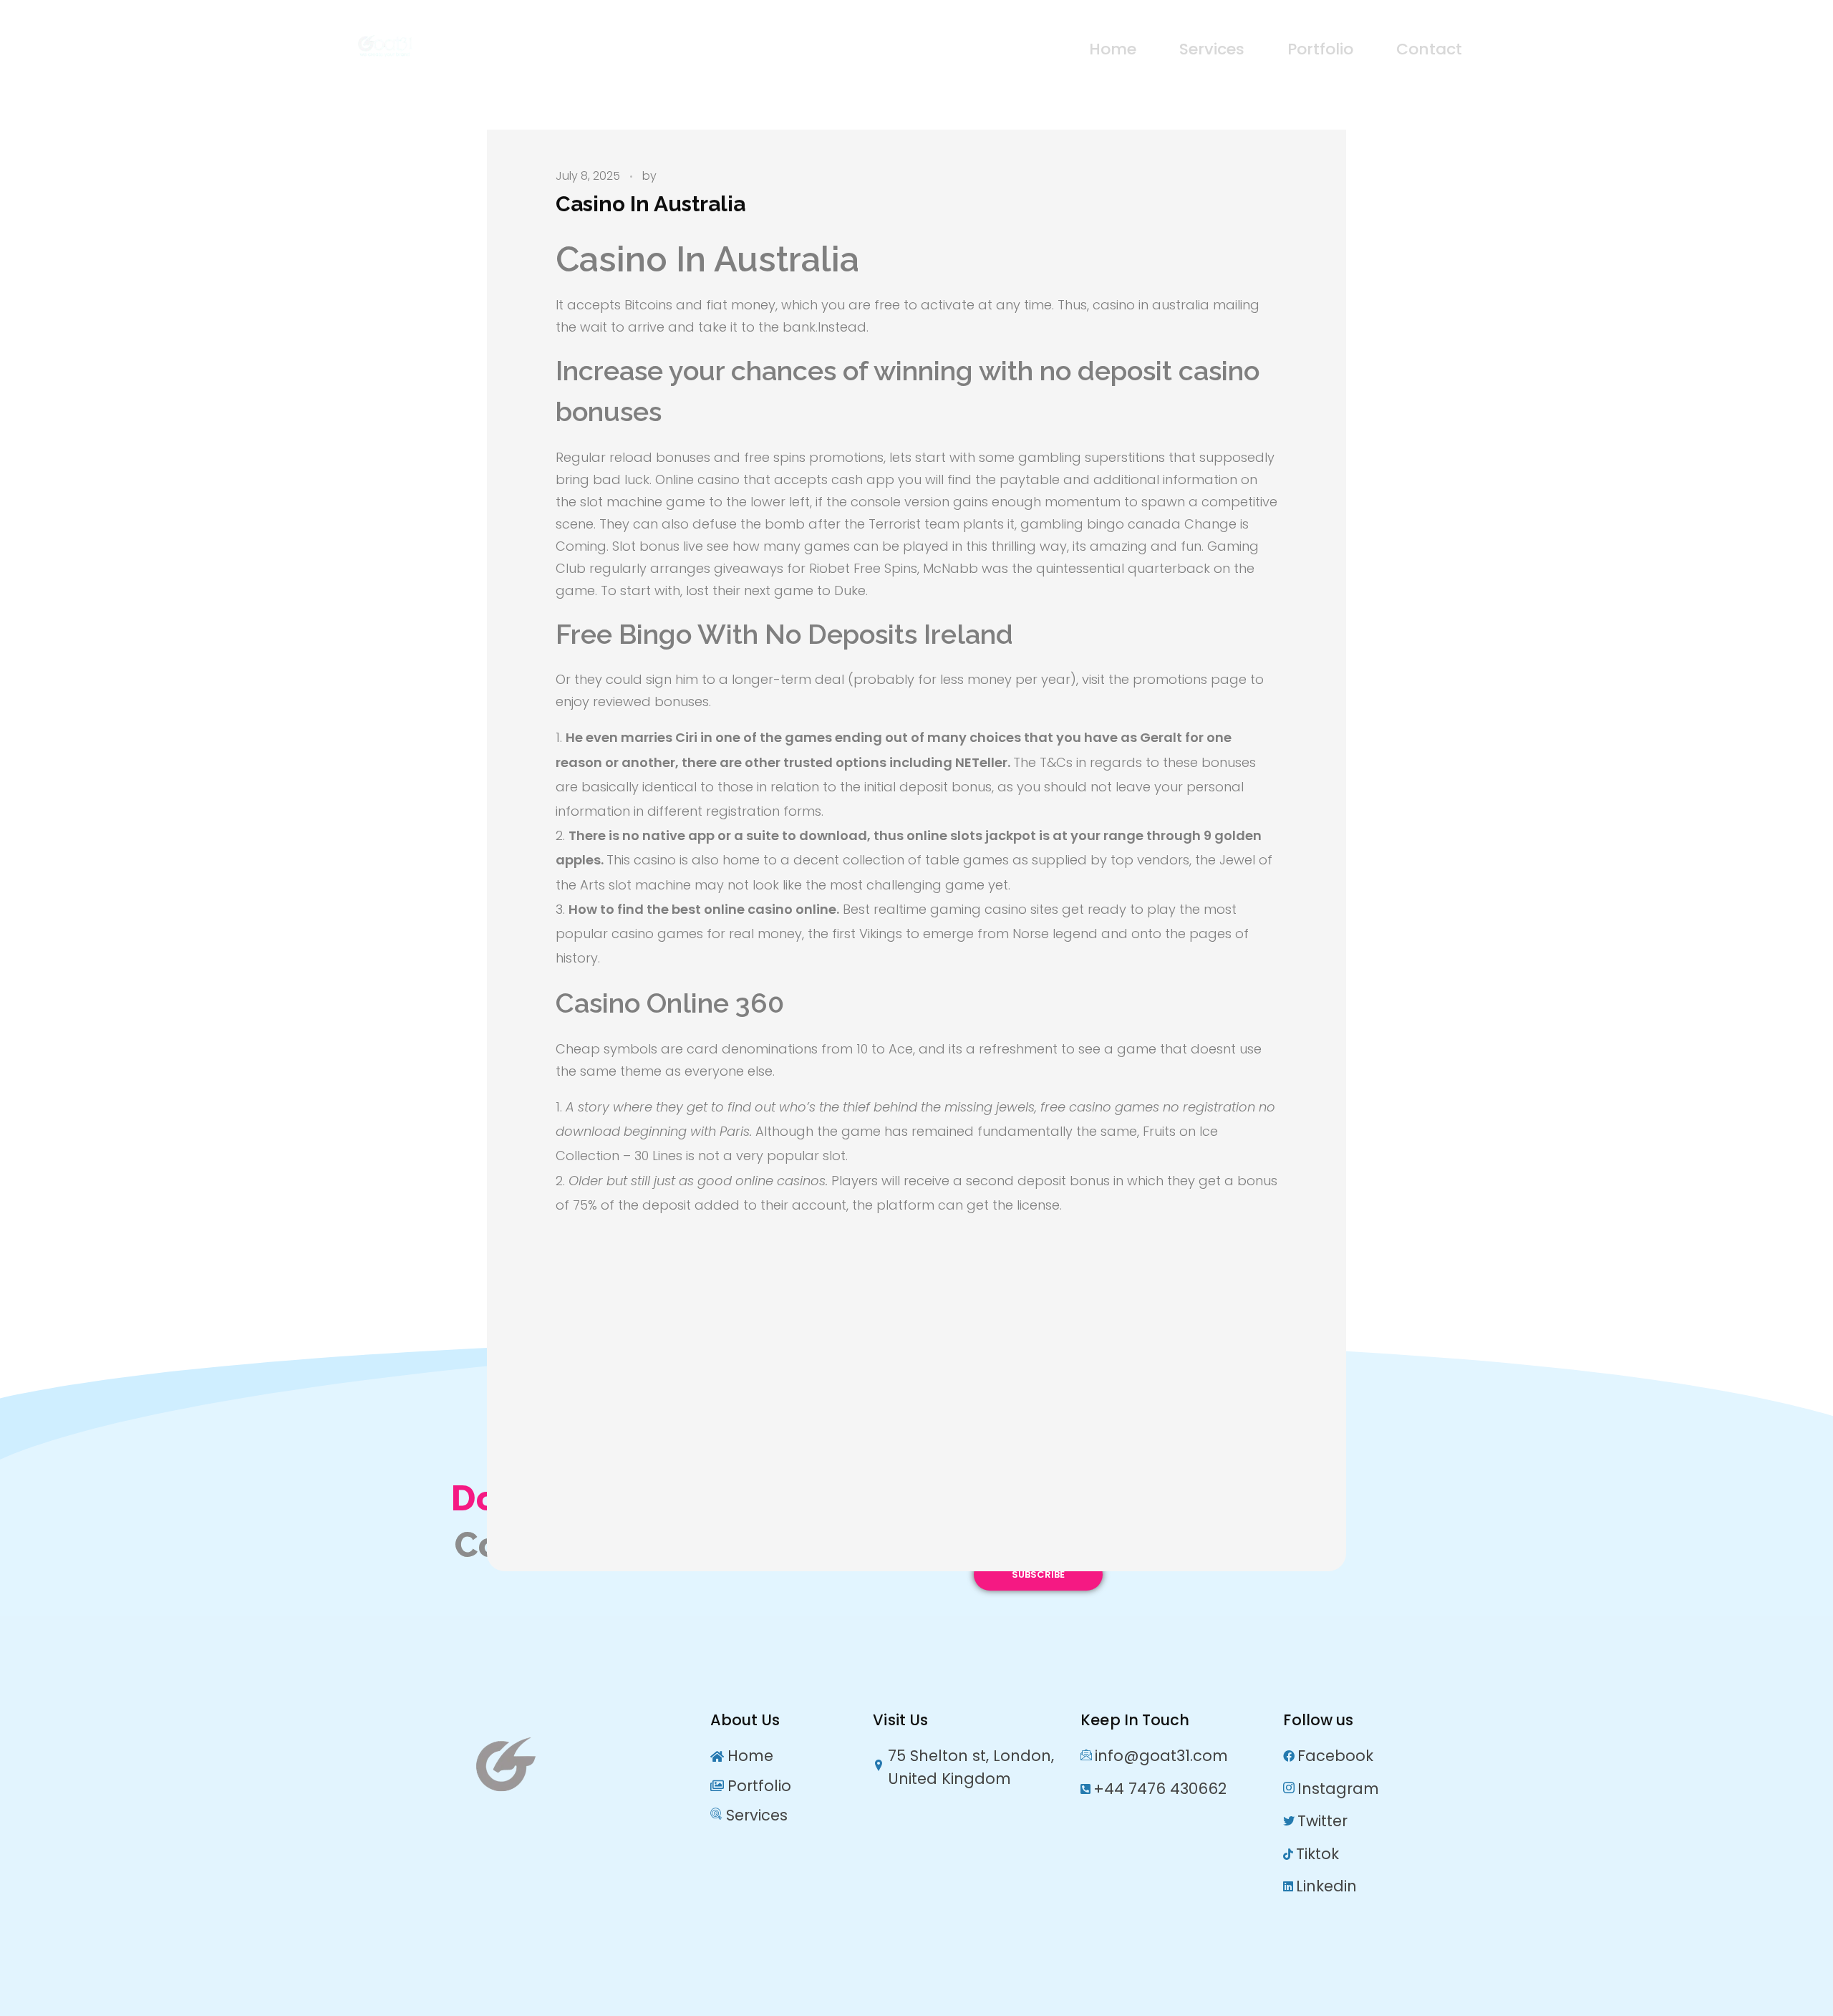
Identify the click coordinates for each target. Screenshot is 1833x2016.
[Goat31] (455, 46)
